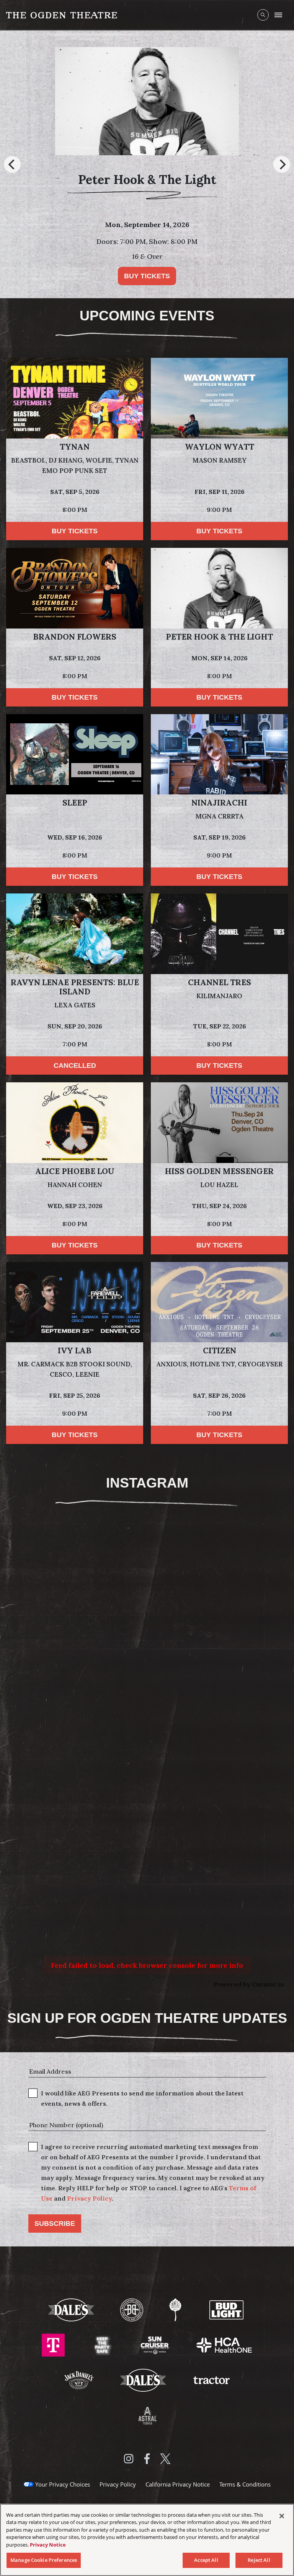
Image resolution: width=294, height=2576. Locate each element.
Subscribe (55, 2224)
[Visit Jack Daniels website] (80, 2380)
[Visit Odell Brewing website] (176, 2310)
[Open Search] (263, 15)
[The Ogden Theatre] (62, 15)
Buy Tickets (75, 531)
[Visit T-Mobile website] (54, 2345)
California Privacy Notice (178, 2484)
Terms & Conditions (245, 2484)
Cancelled (75, 1065)
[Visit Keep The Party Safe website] (103, 2345)
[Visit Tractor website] (211, 2380)
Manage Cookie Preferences (44, 2560)
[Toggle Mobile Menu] (278, 15)
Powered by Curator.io (249, 1984)
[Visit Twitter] (165, 2459)
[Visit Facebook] (147, 2459)
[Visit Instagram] (129, 2459)
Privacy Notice (48, 2545)
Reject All (259, 2560)
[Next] (282, 164)
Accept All (206, 2560)
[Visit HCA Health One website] (224, 2345)
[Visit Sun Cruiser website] (156, 2345)
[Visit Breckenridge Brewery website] (132, 2310)
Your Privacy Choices (63, 2484)
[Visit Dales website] (144, 2380)
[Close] (282, 2516)
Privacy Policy (89, 2198)
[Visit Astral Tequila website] (147, 2415)
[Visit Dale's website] (72, 2310)
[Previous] (12, 164)
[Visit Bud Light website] (227, 2310)
